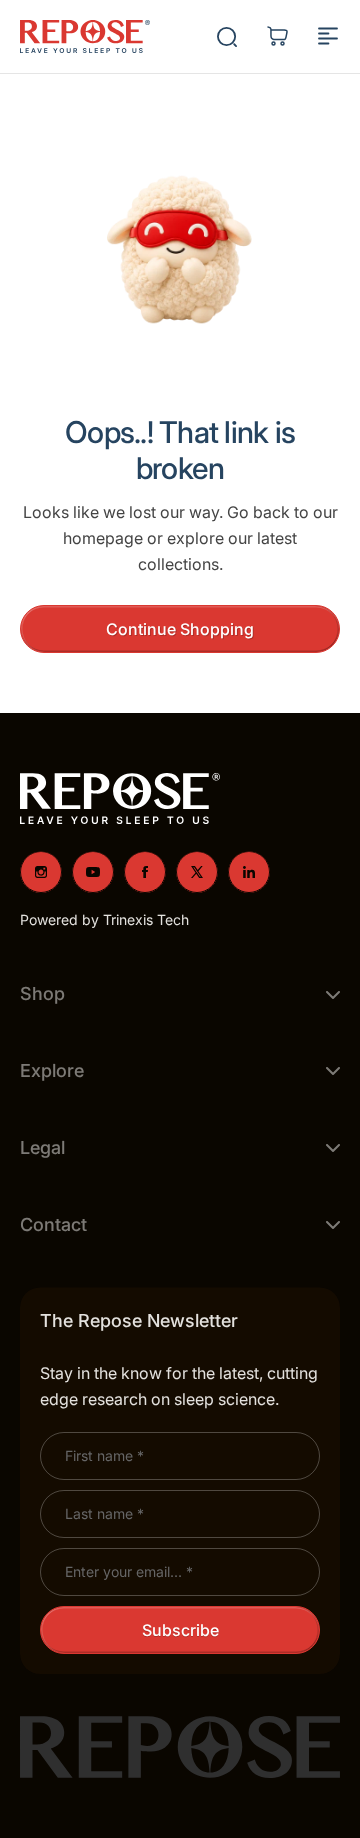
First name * (104, 1455)
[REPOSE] (85, 37)
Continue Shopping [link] (180, 629)
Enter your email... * (129, 1571)
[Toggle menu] (328, 36)
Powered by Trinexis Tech (104, 919)
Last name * (104, 1513)
